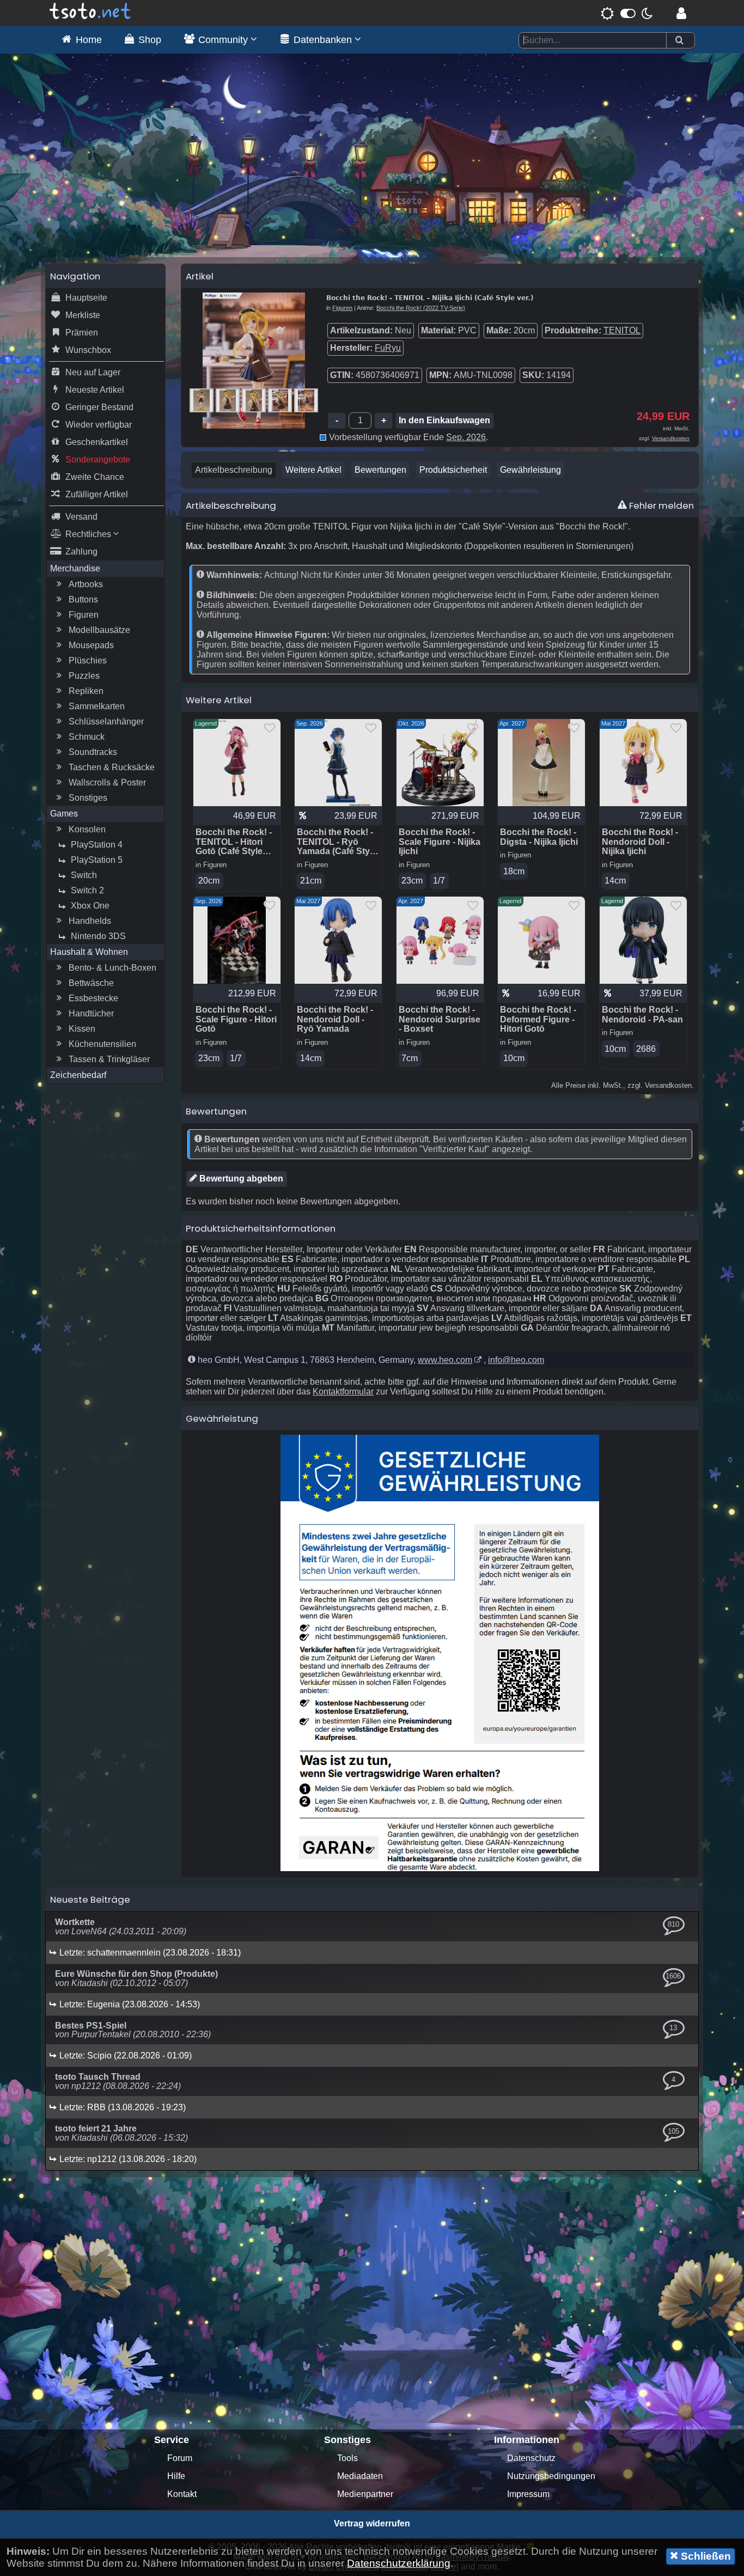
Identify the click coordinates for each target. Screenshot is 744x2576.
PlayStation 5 (97, 860)
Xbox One (90, 906)
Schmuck (87, 737)
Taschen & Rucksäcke (112, 767)
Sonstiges (88, 798)
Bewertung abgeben (240, 1179)
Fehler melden (660, 506)
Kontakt (182, 2494)
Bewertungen (380, 470)
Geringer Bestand (99, 407)
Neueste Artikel (95, 390)
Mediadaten (360, 2476)
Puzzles (84, 676)
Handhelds (90, 921)
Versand (81, 517)
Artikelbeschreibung (234, 470)
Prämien (82, 333)
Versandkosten (671, 438)
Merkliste (83, 315)
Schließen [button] (705, 2556)
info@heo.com (516, 1360)
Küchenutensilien (102, 1044)
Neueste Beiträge (90, 1899)
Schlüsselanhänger (106, 721)
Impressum (528, 2494)
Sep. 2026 (466, 437)
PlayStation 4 (97, 845)
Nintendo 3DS (98, 936)
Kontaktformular (343, 1391)
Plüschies (88, 660)
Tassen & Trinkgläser (109, 1059)
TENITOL (622, 330)
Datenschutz (531, 2458)
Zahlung (81, 552)
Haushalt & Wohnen (89, 952)
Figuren (84, 615)
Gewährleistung (530, 470)
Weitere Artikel (313, 470)
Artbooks (86, 584)
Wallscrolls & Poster (107, 782)
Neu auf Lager (93, 372)
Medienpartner (365, 2494)
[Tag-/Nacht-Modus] (627, 13)
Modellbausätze (99, 630)
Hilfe (176, 2476)
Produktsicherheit (453, 470)
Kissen (82, 1029)
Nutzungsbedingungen (551, 2476)
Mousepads (91, 645)
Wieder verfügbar (99, 425)
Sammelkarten (97, 706)
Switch (84, 875)
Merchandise (75, 568)
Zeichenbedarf (78, 1075)
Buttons (83, 599)
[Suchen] (679, 41)
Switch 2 (87, 890)
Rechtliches (89, 534)
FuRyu (388, 348)
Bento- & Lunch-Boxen (112, 968)
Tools (347, 2458)
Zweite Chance (95, 477)
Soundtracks (93, 752)
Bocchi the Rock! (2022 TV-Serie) (421, 308)
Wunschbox (88, 350)
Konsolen (87, 829)
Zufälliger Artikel (97, 494)
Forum (180, 2458)
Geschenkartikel (97, 442)
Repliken (86, 691)
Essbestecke (93, 998)
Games (64, 814)
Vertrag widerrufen (372, 2523)
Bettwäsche (91, 983)
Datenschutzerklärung (399, 2563)
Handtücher (91, 1013)
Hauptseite (86, 298)
